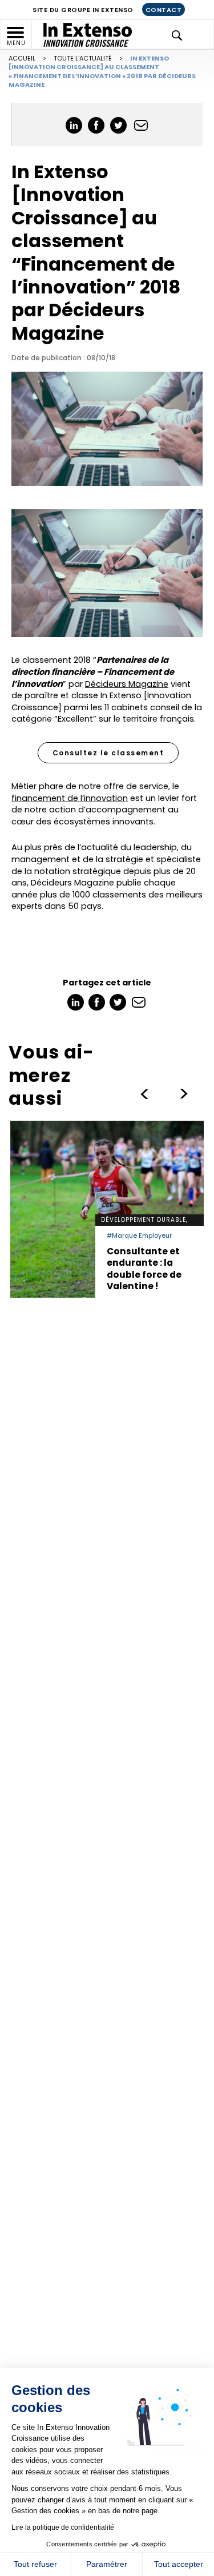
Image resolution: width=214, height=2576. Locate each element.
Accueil (22, 58)
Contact (164, 10)
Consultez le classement (108, 753)
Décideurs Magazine (127, 684)
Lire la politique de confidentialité (63, 2527)
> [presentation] (144, 1094)
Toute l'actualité (83, 58)
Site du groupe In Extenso (83, 10)
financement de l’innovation (70, 798)
